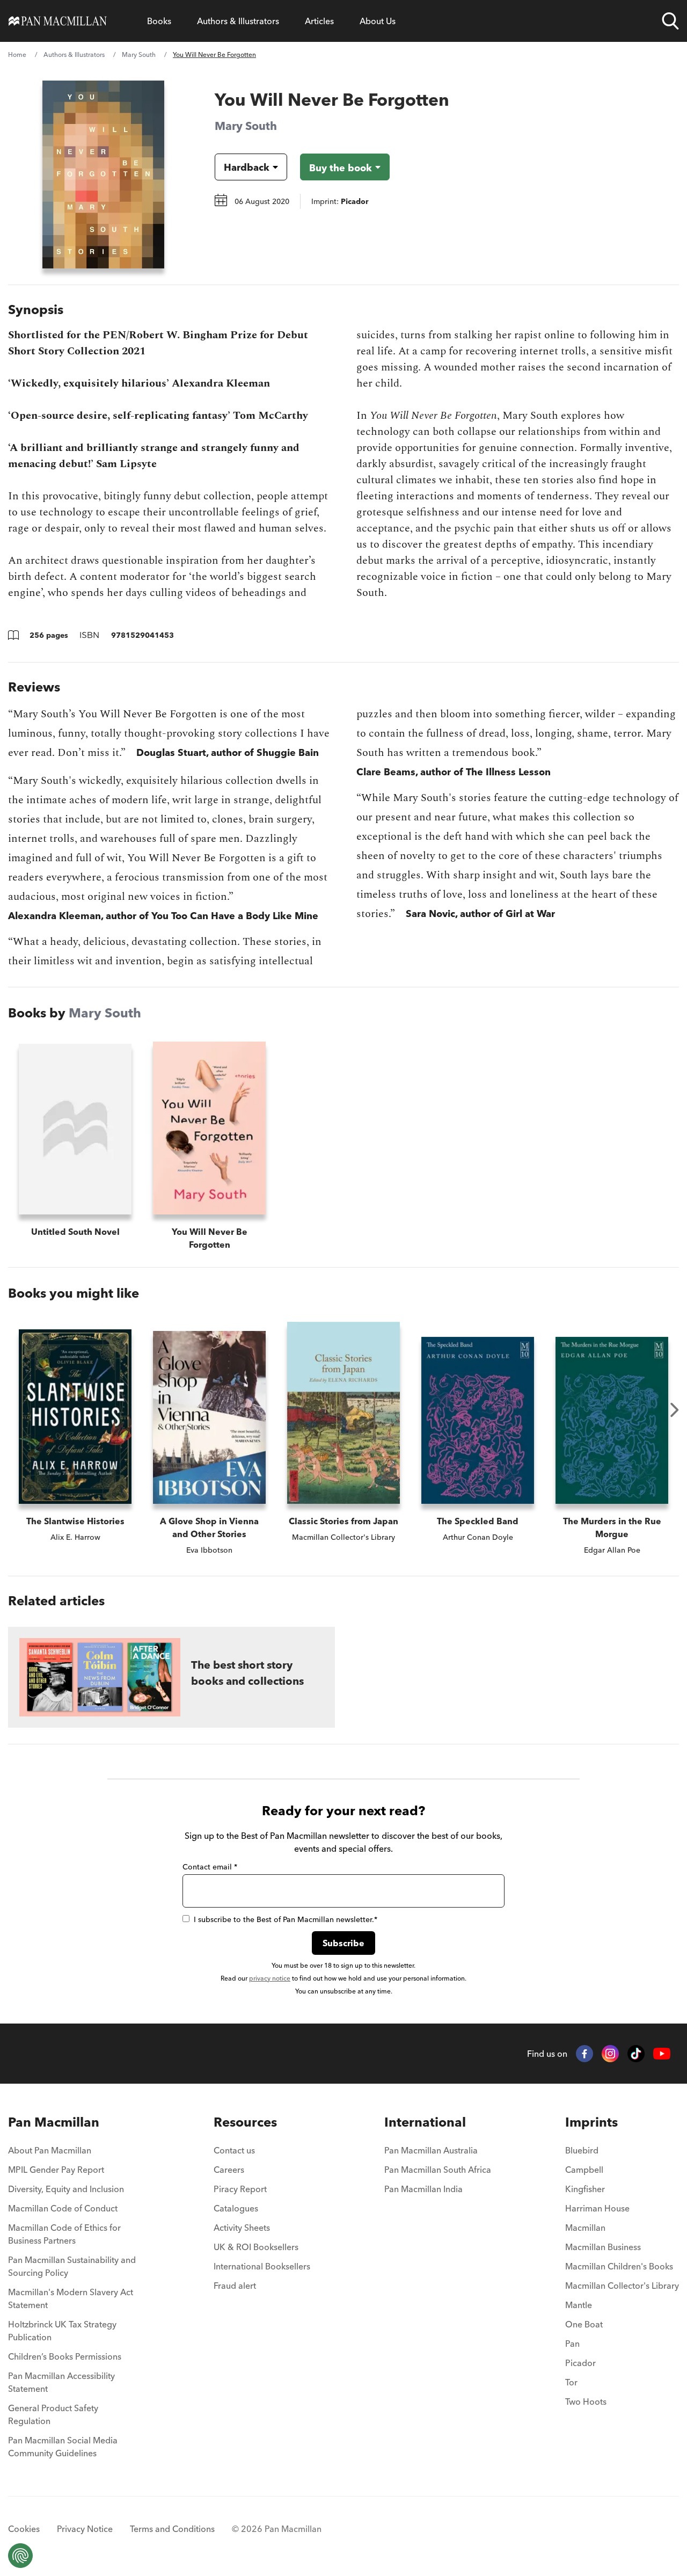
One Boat (584, 2324)
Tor (571, 2382)
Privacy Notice (85, 2529)
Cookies (24, 2529)
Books (159, 21)
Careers (229, 2170)
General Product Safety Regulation (53, 2414)
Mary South (139, 54)
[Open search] (670, 21)
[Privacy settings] (20, 2556)
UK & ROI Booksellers (256, 2247)
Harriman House (597, 2208)
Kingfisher (585, 2189)
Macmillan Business (603, 2247)
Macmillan (585, 2228)
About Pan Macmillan (50, 2150)
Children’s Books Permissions (65, 2356)
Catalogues (236, 2208)
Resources (245, 2122)
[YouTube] (662, 2054)
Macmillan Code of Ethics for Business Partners (64, 2234)
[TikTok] (636, 2054)
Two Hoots (586, 2402)
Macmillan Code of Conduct (63, 2208)
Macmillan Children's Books (619, 2266)
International (425, 2122)
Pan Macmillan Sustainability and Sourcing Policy (72, 2266)
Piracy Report (240, 2189)
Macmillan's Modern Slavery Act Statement (71, 2298)
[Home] (58, 21)
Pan (572, 2344)
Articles (319, 21)
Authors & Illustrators (238, 21)
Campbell (584, 2170)
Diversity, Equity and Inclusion (66, 2189)
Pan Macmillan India (423, 2189)
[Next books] (675, 1410)
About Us (378, 21)
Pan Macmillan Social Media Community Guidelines (63, 2447)
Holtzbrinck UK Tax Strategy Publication (62, 2331)
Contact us (234, 2150)
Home (17, 54)
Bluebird (582, 2150)
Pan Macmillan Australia (431, 2150)
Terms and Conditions (172, 2529)
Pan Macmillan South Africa (438, 2170)
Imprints (591, 2122)
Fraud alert (235, 2286)
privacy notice (270, 1978)
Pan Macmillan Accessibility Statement (61, 2382)
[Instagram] (610, 2054)
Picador (580, 2363)
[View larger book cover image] (103, 174)
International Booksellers (262, 2266)
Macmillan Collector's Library (622, 2286)
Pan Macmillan (54, 2122)
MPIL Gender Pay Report (56, 2170)
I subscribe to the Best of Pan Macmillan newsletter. (286, 1919)
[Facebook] (584, 2054)
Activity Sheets (242, 2228)
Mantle (579, 2305)
